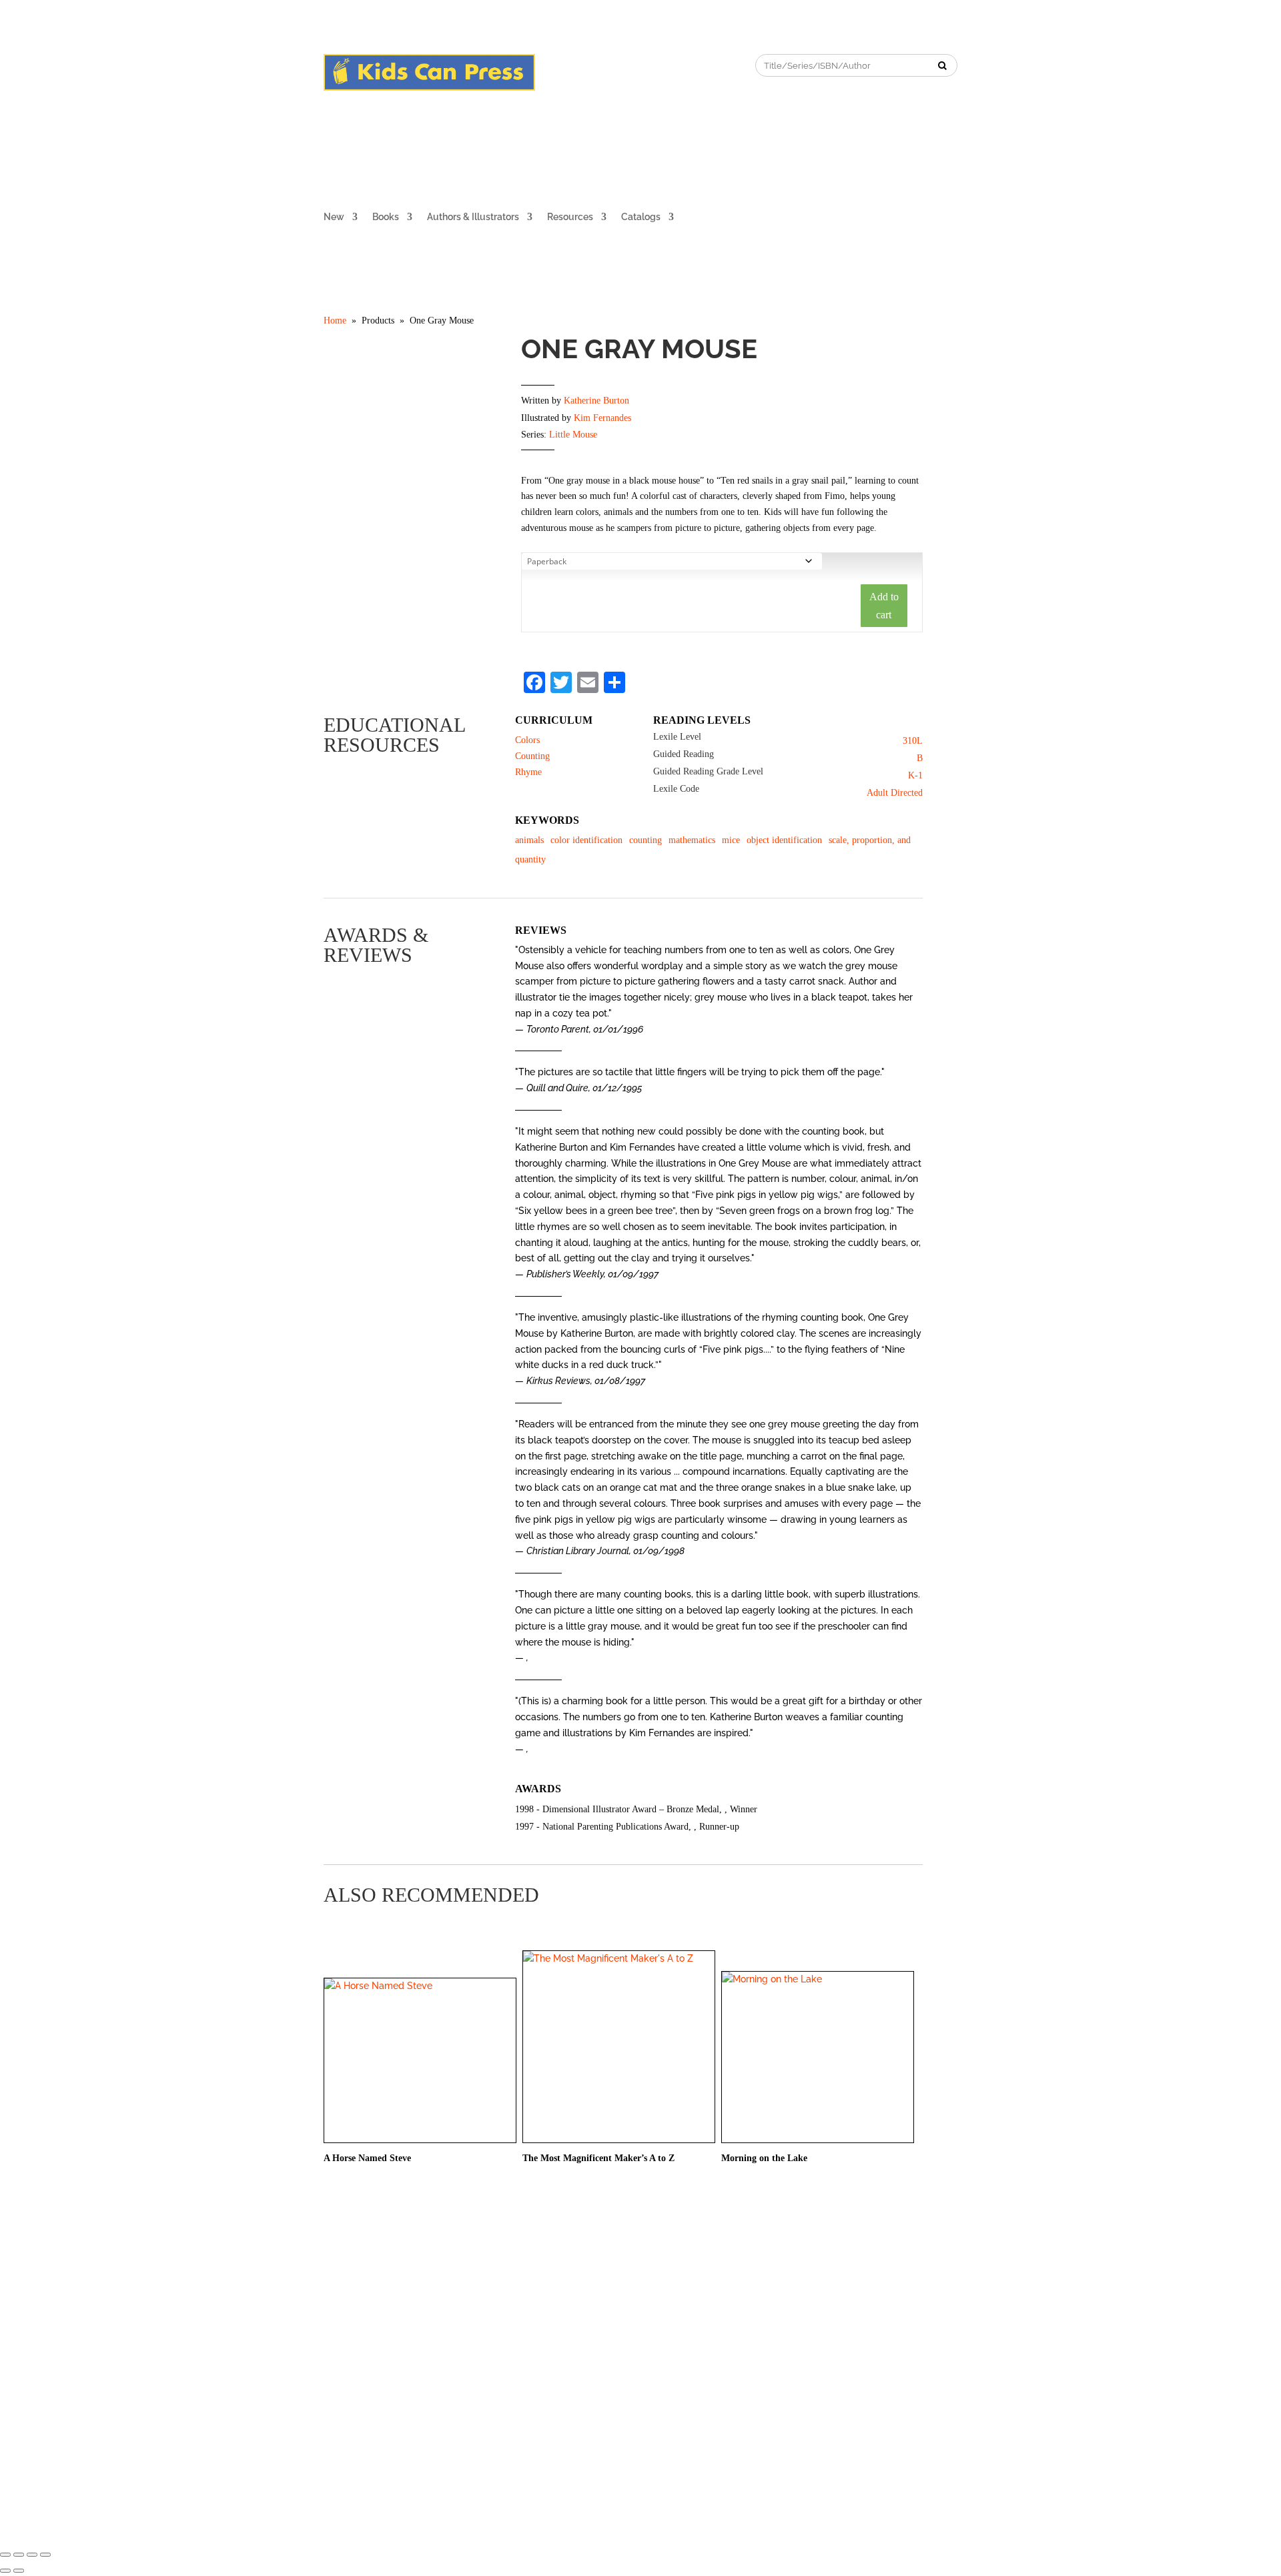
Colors (527, 740)
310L (913, 741)
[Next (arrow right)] (19, 2571)
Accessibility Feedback (774, 2299)
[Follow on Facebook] (546, 65)
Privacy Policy (621, 2299)
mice (731, 840)
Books (386, 217)
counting (646, 840)
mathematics (692, 840)
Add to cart (884, 606)
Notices (565, 2299)
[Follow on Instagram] (572, 65)
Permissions (397, 2299)
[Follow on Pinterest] (599, 65)
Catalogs (641, 217)
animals (529, 840)
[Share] (19, 2555)
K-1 (915, 775)
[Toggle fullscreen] (32, 2555)
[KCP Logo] (429, 87)
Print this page (913, 322)
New (334, 217)
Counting (532, 756)
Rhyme (528, 772)
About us (342, 2299)
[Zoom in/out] (45, 2555)
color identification (586, 840)
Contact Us (516, 2299)
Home (335, 320)
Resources (570, 217)
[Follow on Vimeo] (653, 65)
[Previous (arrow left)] (5, 2571)
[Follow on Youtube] (626, 65)
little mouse (573, 435)
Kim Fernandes (602, 418)
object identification (784, 840)
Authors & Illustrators (473, 217)
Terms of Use (690, 2299)
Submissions (457, 2299)
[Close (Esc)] (5, 2555)
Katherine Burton (596, 401)
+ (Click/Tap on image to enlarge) (413, 529)
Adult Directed (895, 793)
